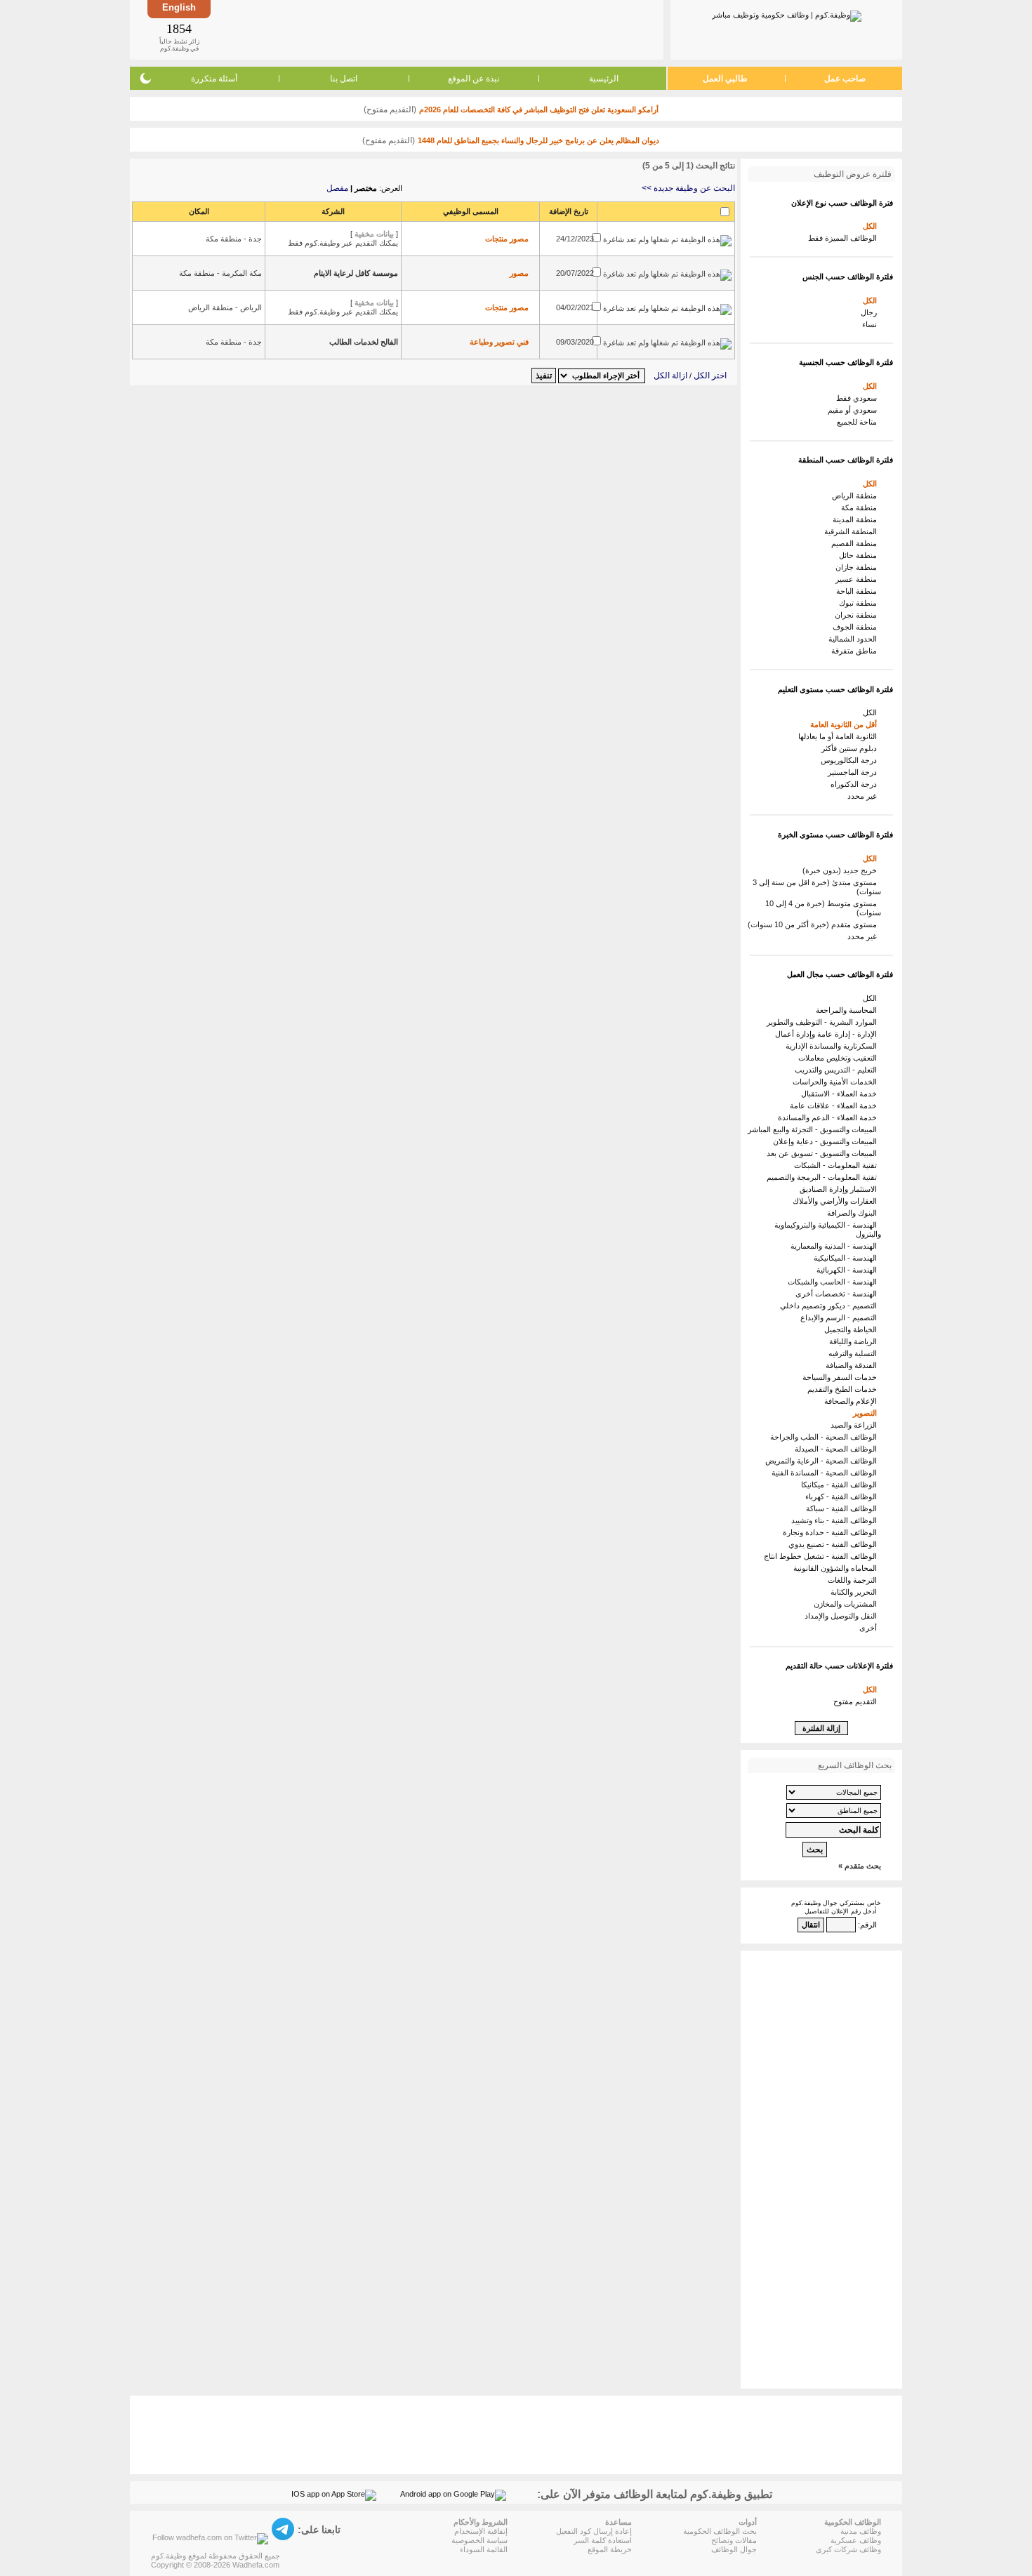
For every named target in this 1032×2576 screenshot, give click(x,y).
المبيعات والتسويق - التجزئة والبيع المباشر (814, 1129)
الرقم (868, 1925)
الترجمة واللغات (854, 1580)
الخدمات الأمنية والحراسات (837, 1082)
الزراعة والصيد (856, 1425)
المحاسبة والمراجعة (848, 1010)
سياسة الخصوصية (479, 2540)
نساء (872, 324)
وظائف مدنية (861, 2531)
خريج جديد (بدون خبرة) (842, 870)
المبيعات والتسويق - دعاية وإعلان (827, 1141)
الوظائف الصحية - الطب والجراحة (826, 1437)
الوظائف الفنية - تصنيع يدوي (835, 1544)
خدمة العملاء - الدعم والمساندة (829, 1117)
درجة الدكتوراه (856, 784)
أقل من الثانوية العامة (846, 724)
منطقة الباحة (859, 591)
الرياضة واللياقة (855, 1341)
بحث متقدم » (860, 1866)
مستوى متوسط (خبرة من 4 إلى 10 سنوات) (823, 908)
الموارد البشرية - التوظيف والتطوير (824, 1022)
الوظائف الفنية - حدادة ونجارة (832, 1532)
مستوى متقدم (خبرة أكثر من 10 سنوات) (814, 924)
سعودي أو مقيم (854, 410)
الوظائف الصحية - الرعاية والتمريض (823, 1461)
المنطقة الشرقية (853, 531)
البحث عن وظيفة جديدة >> (688, 188)
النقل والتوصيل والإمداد (843, 1616)
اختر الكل (710, 376)
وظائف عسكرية (856, 2540)
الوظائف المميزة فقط (845, 238)
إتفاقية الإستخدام (481, 2531)
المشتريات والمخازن (847, 1604)
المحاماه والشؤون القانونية (837, 1568)
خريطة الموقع (610, 2549)
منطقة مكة (861, 507)
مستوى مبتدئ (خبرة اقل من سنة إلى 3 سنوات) (817, 887)
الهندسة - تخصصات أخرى (838, 1294)
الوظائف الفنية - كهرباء (843, 1496)
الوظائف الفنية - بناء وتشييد (836, 1520)
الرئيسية (604, 79)
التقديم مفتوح (857, 1701)
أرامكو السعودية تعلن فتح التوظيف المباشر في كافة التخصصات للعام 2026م (539, 109)
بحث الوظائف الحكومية (720, 2531)
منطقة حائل (860, 555)
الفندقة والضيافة (853, 1365)
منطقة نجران (858, 615)
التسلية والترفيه (855, 1353)
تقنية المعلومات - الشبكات (838, 1165)
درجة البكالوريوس (851, 760)
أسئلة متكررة (214, 79)
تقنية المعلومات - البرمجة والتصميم (824, 1177)
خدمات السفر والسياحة (842, 1377)
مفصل (337, 188)
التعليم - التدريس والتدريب (838, 1070)
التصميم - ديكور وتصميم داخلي (831, 1306)
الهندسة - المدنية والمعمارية (836, 1246)
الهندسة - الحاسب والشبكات (834, 1282)
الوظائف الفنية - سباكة (844, 1508)
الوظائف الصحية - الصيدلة (838, 1449)
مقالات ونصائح (734, 2540)
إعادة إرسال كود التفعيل (594, 2531)
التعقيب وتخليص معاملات (840, 1058)
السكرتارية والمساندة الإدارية (833, 1046)
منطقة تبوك (860, 603)
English (179, 7)
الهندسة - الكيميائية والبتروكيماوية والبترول (828, 1229)
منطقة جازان (858, 567)
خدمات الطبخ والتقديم (844, 1389)
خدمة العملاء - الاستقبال (841, 1094)
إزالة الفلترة (821, 1728)
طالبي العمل (725, 79)
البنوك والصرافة (854, 1213)
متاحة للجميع (859, 422)
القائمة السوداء (484, 2549)
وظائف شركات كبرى (848, 2549)
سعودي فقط (859, 398)
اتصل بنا (344, 79)
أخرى (870, 1628)
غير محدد (864, 796)
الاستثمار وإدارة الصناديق (840, 1189)
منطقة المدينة (857, 519)
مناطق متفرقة (856, 651)
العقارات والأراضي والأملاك (837, 1201)
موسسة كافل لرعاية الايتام (356, 273)
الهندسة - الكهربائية (849, 1270)
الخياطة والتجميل (853, 1329)
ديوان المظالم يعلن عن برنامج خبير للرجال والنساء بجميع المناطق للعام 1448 (538, 140)
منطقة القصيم (856, 543)
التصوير (867, 1413)
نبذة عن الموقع (474, 79)
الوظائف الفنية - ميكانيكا (841, 1485)
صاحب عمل (845, 79)
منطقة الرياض (856, 496)
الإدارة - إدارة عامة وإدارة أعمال (828, 1034)
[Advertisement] (436, 29)
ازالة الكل (670, 376)
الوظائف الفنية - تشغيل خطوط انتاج (822, 1556)
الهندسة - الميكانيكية (847, 1258)
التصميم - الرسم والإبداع (841, 1317)
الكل (872, 226)
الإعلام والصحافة (853, 1401)
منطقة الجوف (857, 627)
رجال (871, 312)
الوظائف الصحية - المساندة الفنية (826, 1473)
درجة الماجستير (854, 772)
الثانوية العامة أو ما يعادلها (840, 736)
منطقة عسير (858, 579)
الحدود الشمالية (855, 639)
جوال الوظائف (734, 2549)
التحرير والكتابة (856, 1592)
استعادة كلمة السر (603, 2540)
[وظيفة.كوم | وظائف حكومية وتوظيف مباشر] (787, 13)
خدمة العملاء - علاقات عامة (835, 1106)
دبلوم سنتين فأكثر (851, 748)
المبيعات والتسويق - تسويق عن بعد (824, 1153)
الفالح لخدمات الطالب (364, 342)
